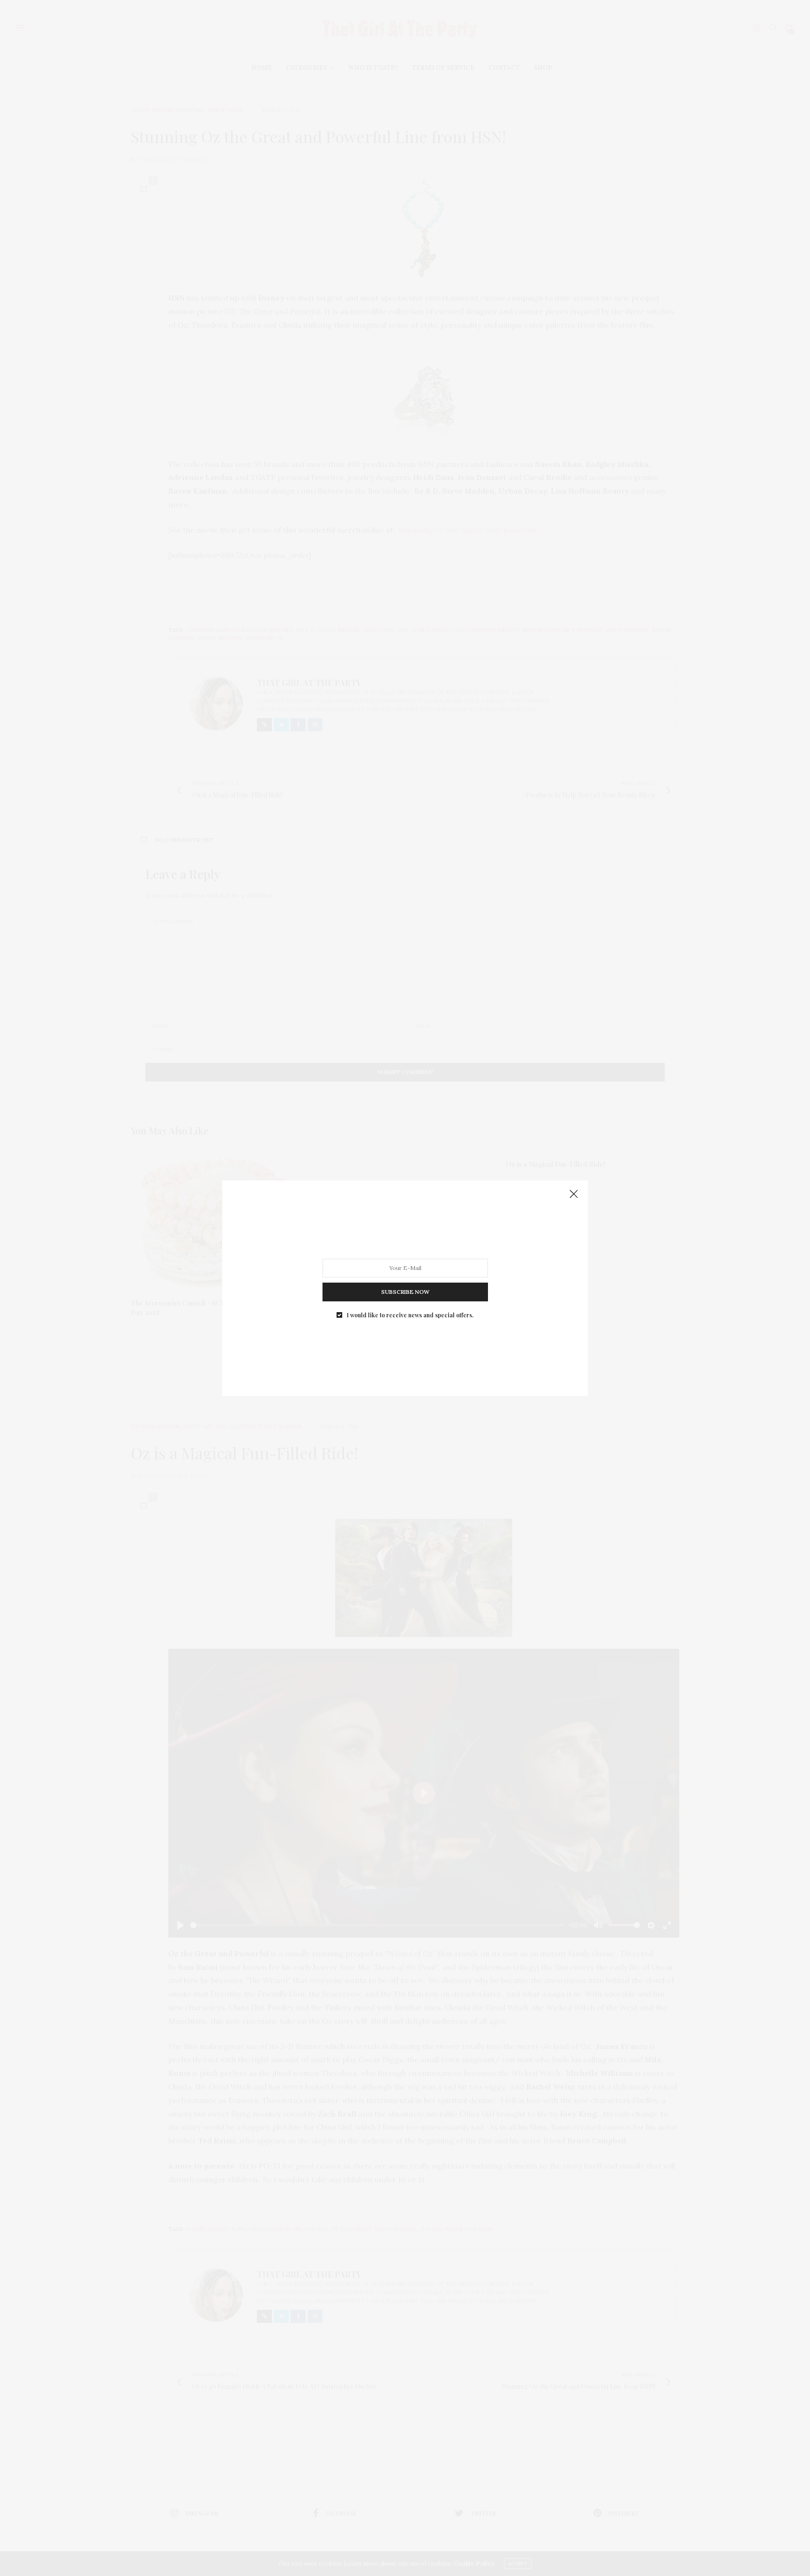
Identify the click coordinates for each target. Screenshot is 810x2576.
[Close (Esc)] (574, 1194)
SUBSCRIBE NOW (405, 1291)
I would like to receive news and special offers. (410, 1314)
